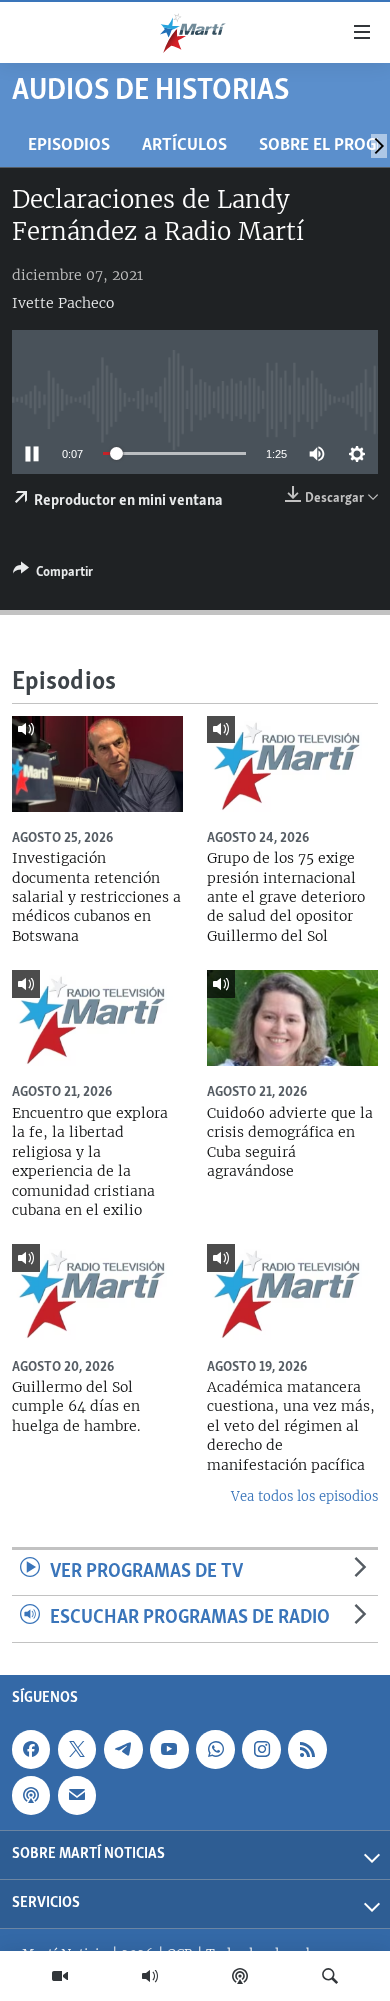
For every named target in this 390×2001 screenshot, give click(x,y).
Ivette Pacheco (63, 303)
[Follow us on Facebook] (31, 1749)
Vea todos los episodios (304, 1496)
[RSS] (307, 1749)
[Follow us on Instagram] (261, 1749)
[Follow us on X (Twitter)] (77, 1749)
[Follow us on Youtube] (169, 1749)
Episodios (69, 145)
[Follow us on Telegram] (123, 1749)
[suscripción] (77, 1795)
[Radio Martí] (150, 1976)
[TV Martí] (60, 1976)
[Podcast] (240, 1976)
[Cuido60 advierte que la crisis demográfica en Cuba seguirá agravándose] (292, 1018)
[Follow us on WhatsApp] (215, 1749)
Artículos (184, 145)
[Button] (53, 575)
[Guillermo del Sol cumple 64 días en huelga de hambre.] (97, 1292)
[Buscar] (330, 1976)
